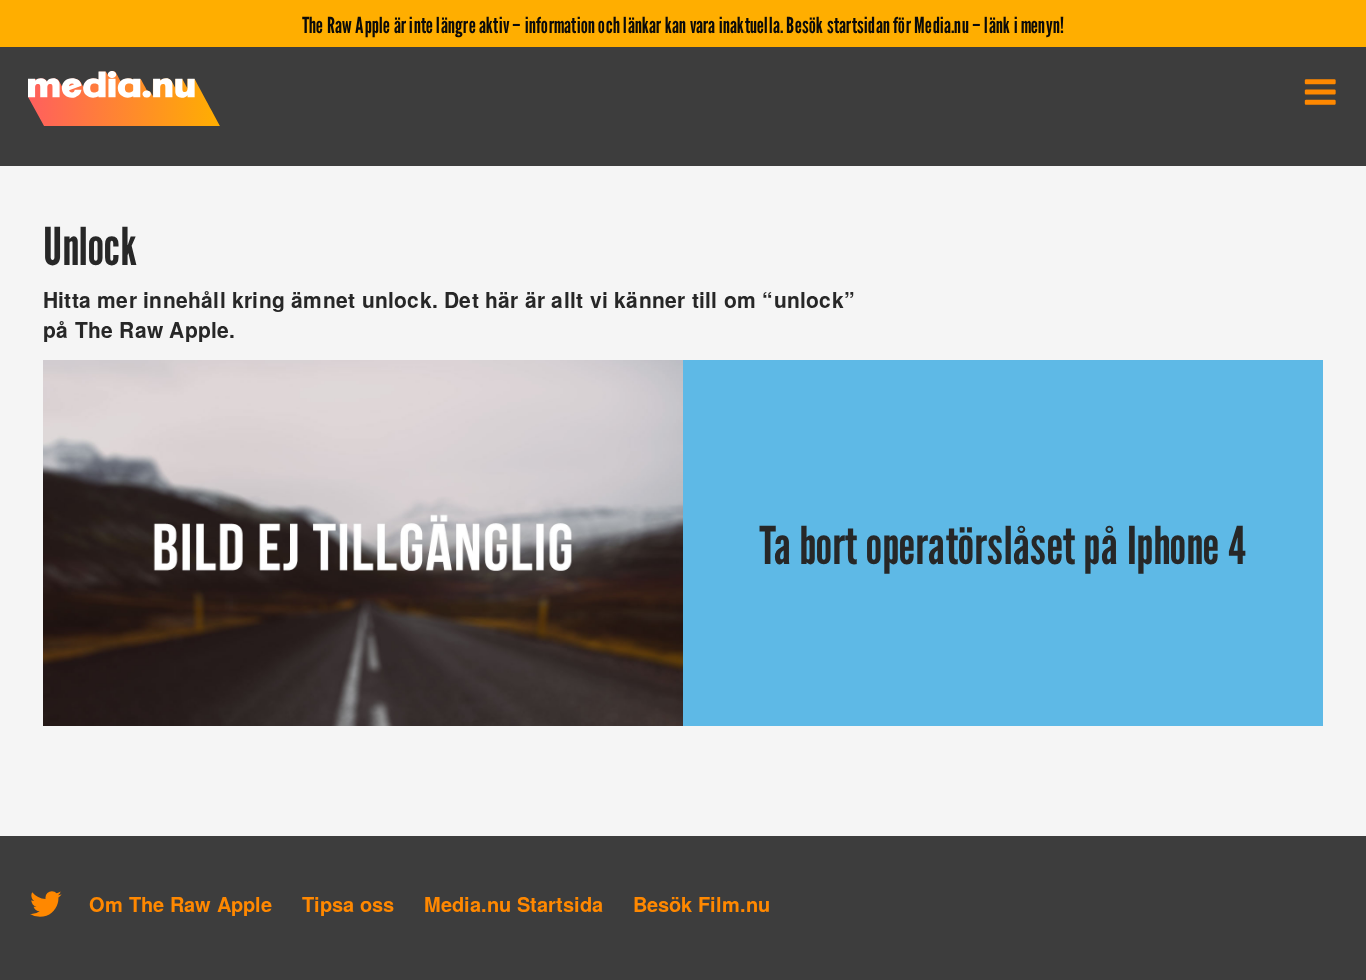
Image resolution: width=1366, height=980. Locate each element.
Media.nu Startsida (513, 903)
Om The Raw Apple (180, 903)
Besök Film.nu (701, 903)
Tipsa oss (348, 903)
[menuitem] (1320, 92)
